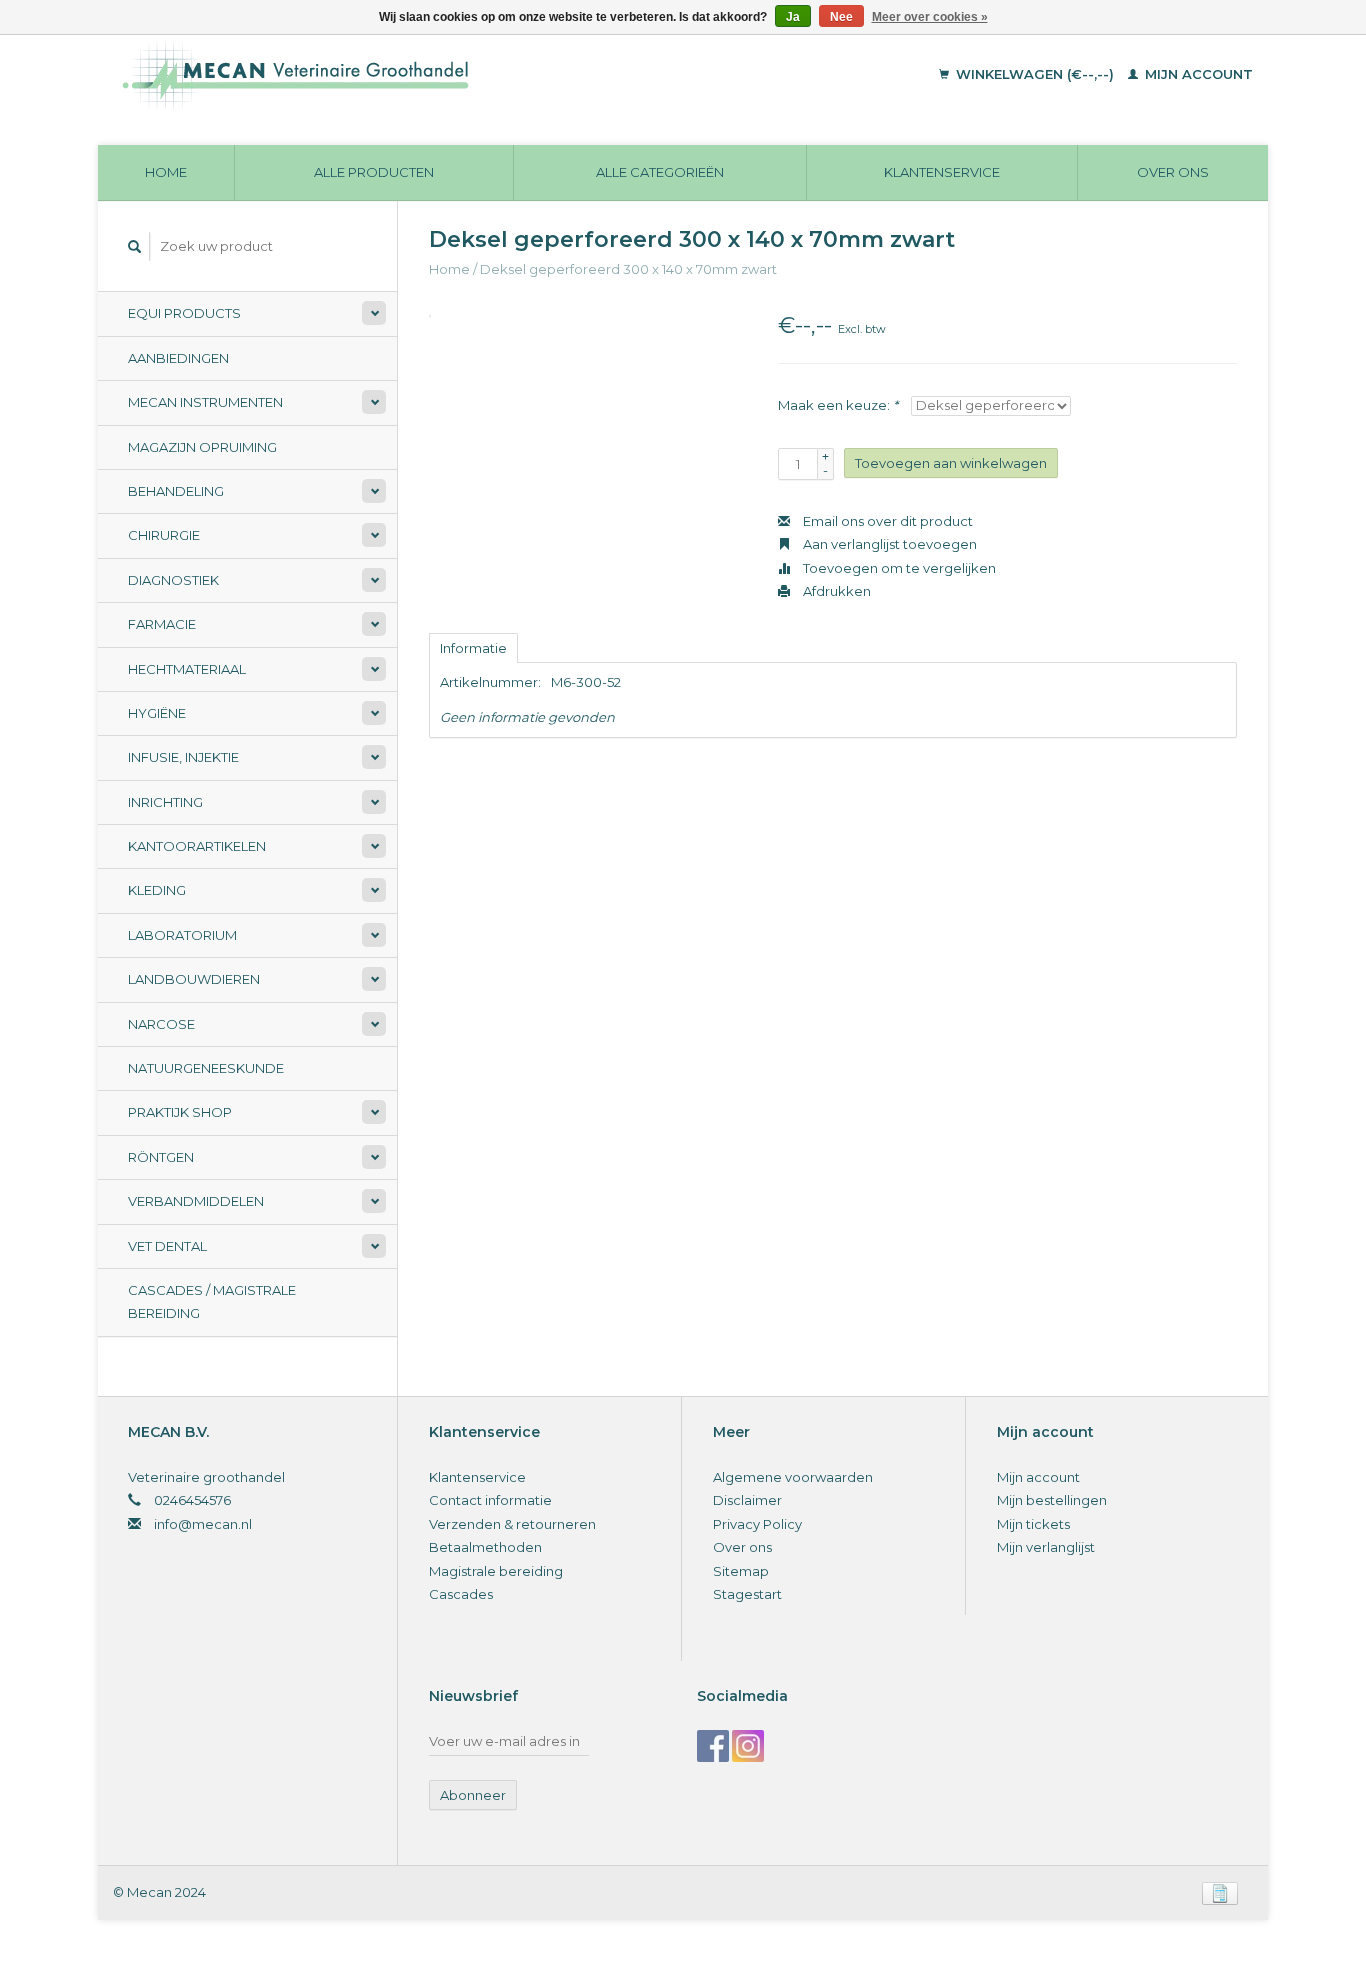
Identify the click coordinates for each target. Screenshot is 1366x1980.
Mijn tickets (1033, 1524)
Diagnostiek (173, 580)
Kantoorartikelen (197, 846)
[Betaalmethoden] (1220, 1892)
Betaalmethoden (485, 1547)
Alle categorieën (660, 172)
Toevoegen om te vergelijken (898, 568)
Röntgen (161, 1157)
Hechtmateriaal (187, 669)
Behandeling (176, 491)
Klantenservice (942, 172)
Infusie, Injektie (183, 757)
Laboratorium (182, 935)
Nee (841, 17)
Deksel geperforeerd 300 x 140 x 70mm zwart (628, 269)
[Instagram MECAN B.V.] (748, 1746)
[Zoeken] (135, 246)
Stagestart (747, 1594)
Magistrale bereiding (496, 1571)
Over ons (1173, 172)
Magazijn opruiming (202, 447)
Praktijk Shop (180, 1112)
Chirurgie (164, 535)
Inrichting (165, 802)
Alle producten (374, 172)
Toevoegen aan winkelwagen (951, 463)
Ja (793, 17)
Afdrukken (835, 591)
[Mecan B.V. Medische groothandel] (432, 75)
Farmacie (162, 624)
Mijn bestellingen (1052, 1500)
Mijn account (1197, 74)
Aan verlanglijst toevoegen (888, 544)
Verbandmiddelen (196, 1201)
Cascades (461, 1594)
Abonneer (473, 1795)
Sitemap (741, 1571)
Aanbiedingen (178, 358)
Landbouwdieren (194, 979)
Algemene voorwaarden (793, 1477)
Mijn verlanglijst (1046, 1547)
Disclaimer (747, 1500)
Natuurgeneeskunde (206, 1068)
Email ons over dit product (886, 521)
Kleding (157, 890)
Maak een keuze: (838, 405)
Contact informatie (490, 1500)
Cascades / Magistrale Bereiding (212, 1301)
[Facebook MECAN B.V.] (713, 1746)
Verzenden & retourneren (512, 1524)
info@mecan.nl (203, 1524)
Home (166, 172)
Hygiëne (157, 713)
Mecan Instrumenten (205, 402)
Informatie (473, 648)
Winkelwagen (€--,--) (1035, 74)
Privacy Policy (757, 1524)
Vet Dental (167, 1246)
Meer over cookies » (930, 17)
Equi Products (184, 313)
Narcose (161, 1024)
